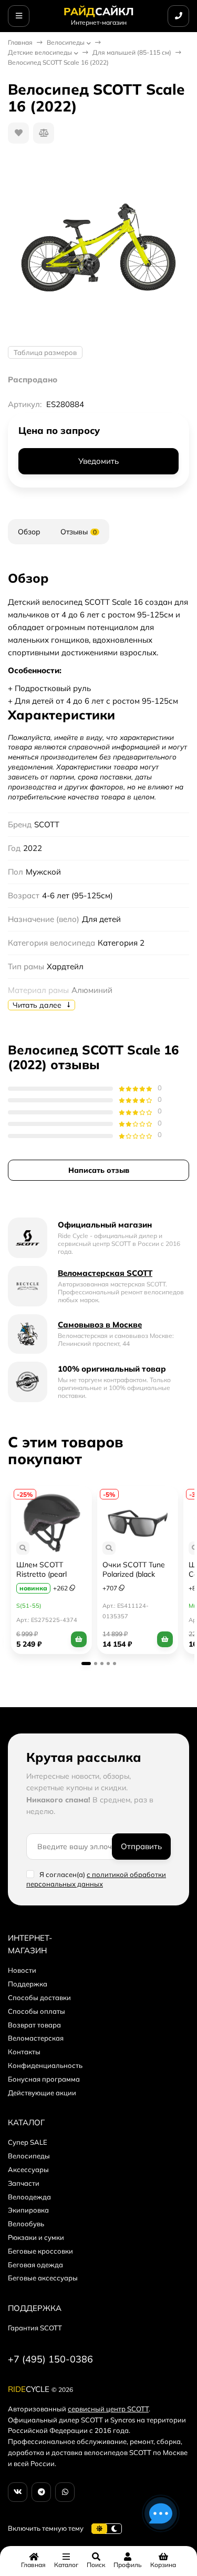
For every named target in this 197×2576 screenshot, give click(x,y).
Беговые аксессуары (43, 2278)
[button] (86, 1664)
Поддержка (28, 1984)
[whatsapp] (65, 2492)
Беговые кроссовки (40, 2251)
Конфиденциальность (45, 2065)
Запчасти (24, 2183)
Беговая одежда (35, 2265)
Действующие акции (42, 2093)
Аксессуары (28, 2169)
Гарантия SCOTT (35, 2328)
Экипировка (28, 2210)
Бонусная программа (44, 2079)
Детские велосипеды (40, 52)
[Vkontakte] (18, 2492)
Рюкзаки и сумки (36, 2237)
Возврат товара (34, 2025)
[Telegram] (41, 2492)
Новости (22, 1970)
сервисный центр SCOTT (108, 2409)
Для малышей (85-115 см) (132, 52)
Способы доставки (39, 1997)
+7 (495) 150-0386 (50, 2359)
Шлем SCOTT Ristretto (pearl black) (42, 1574)
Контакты (24, 2052)
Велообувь (26, 2224)
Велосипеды (66, 42)
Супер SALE (28, 2142)
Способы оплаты (37, 2011)
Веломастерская (36, 2038)
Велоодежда (29, 2197)
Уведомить (98, 461)
